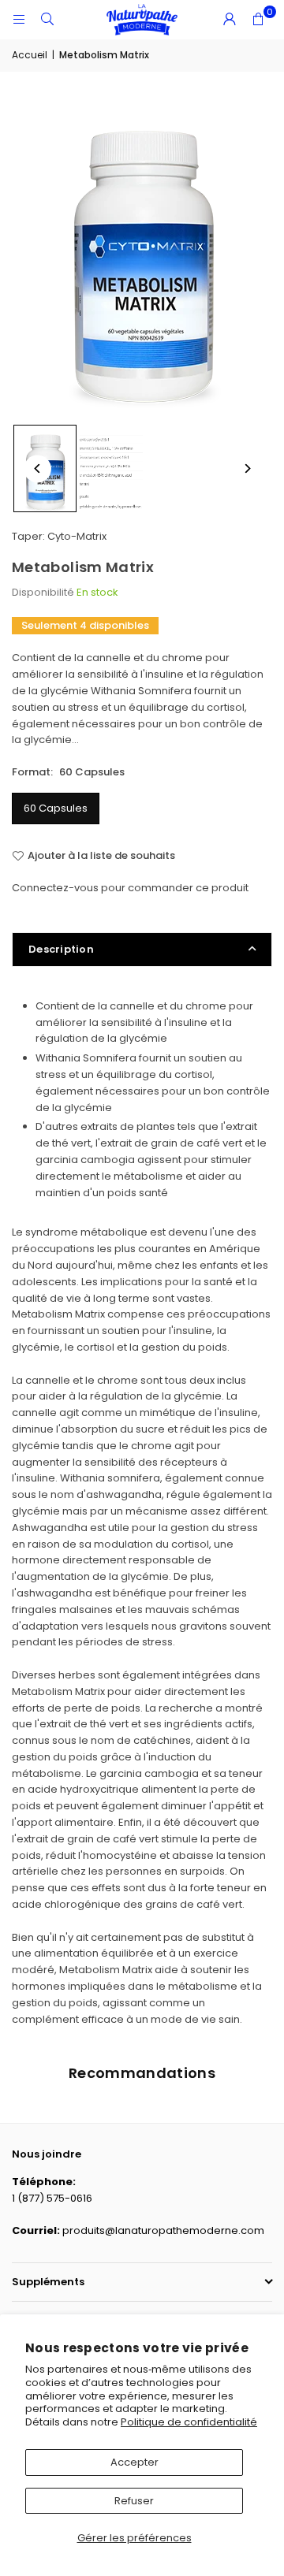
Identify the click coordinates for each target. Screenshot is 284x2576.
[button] (258, 20)
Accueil (30, 55)
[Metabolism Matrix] (111, 469)
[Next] (247, 468)
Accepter (135, 2462)
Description (61, 949)
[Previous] (37, 468)
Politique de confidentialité (189, 2422)
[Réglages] (230, 20)
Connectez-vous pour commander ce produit (130, 888)
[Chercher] (47, 19)
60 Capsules (56, 808)
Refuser (134, 2501)
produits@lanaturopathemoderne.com (163, 2230)
